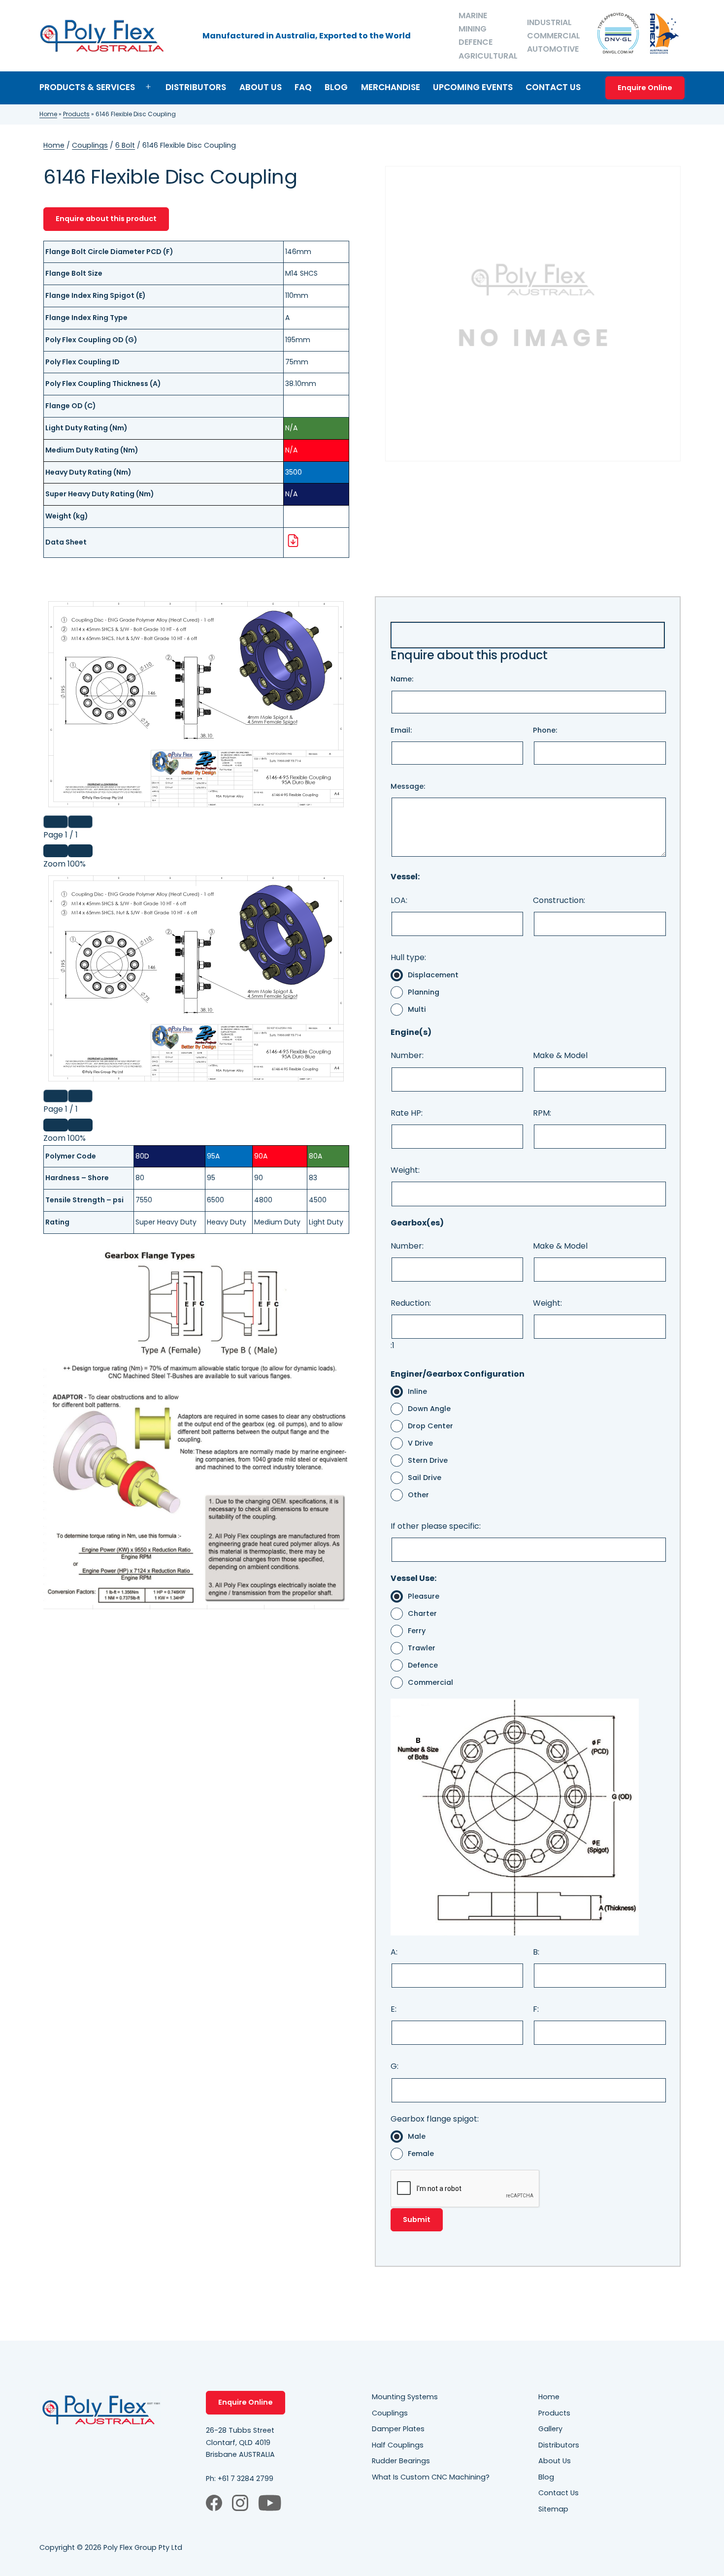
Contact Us (553, 87)
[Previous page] (56, 822)
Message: (408, 786)
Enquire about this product (106, 219)
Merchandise (391, 87)
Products (76, 114)
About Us (261, 87)
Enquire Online (645, 88)
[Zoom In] (80, 851)
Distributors (196, 87)
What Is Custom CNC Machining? (431, 2477)
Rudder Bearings (401, 2461)
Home (48, 114)
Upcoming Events (473, 87)
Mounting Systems (405, 2397)
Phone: (545, 730)
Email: (401, 730)
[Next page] (80, 822)
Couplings (90, 145)
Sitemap (553, 2509)
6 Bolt (125, 145)
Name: (402, 679)
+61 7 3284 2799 (246, 2479)
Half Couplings (398, 2445)
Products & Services (87, 87)
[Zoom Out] (56, 851)
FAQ (303, 87)
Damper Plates (398, 2429)
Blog (336, 87)
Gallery (550, 2429)
